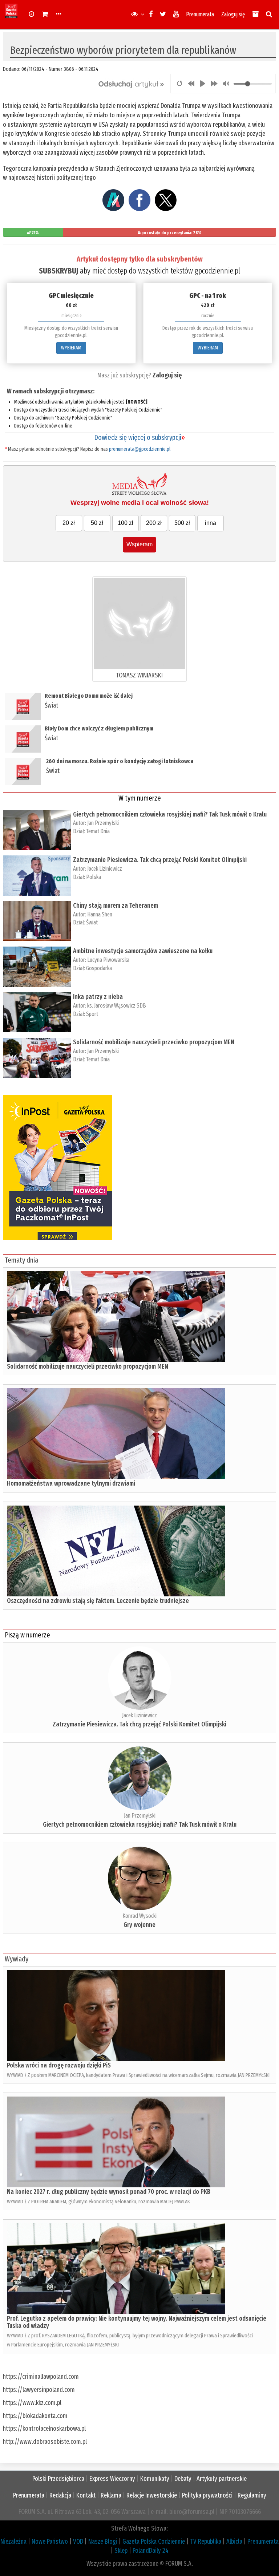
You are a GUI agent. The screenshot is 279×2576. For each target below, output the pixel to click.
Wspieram (139, 544)
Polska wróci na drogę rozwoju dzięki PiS (59, 2065)
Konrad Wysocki (139, 1916)
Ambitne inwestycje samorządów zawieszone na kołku (143, 951)
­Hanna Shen (100, 914)
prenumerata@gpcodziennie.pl (140, 449)
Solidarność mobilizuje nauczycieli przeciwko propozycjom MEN (154, 1042)
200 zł (154, 523)
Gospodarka (99, 968)
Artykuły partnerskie (222, 2479)
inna (211, 523)
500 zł (182, 523)
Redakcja (60, 2495)
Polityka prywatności (207, 2495)
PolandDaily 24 (151, 2551)
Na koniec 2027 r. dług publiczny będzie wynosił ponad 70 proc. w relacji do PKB (109, 2192)
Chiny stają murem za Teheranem (116, 906)
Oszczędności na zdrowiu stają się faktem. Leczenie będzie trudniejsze (98, 1601)
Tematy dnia (21, 1260)
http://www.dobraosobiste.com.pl (45, 2442)
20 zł (69, 523)
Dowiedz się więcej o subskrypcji (139, 437)
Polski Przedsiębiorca (58, 2479)
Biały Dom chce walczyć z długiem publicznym (99, 728)
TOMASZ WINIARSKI (139, 675)
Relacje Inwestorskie (152, 2495)
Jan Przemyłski (103, 823)
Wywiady (17, 1959)
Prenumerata (200, 14)
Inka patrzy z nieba (98, 997)
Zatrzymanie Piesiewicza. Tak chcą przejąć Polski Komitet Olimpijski (160, 860)
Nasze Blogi (103, 2541)
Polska (94, 877)
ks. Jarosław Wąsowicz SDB (117, 1006)
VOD (78, 2541)
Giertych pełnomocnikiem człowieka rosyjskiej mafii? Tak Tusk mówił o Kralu (170, 814)
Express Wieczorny (112, 2479)
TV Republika (206, 2541)
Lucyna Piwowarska (108, 960)
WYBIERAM (71, 348)
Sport (92, 1014)
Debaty (183, 2479)
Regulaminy (252, 2495)
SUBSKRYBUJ (58, 271)
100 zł (126, 523)
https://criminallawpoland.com (41, 2377)
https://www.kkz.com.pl (32, 2403)
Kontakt (86, 2495)
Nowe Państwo (50, 2541)
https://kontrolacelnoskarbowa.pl (44, 2429)
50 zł (97, 523)
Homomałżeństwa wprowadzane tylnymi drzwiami (71, 1483)
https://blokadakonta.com (35, 2416)
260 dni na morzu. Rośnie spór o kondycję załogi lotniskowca (120, 761)
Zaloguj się (233, 14)
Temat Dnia (98, 831)
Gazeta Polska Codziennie (154, 2541)
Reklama (111, 2495)
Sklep (121, 2551)
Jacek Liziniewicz (105, 869)
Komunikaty (155, 2479)
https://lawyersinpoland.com (39, 2390)
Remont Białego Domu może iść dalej (89, 696)
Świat (51, 705)
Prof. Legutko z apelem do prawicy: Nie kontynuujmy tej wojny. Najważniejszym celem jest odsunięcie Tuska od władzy (137, 2322)
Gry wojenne (139, 1925)
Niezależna (13, 2541)
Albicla (234, 2541)
